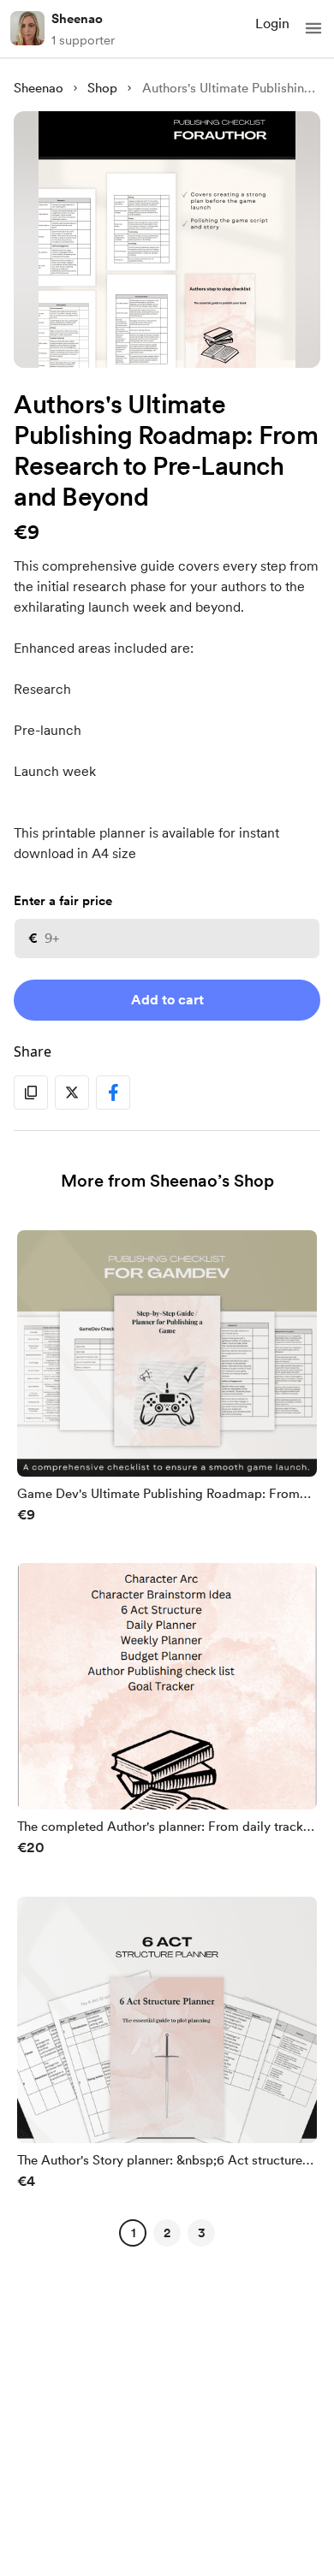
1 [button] (133, 2233)
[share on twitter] (72, 1093)
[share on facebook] (113, 1093)
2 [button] (167, 2233)
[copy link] (31, 1093)
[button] (313, 28)
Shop (102, 88)
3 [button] (202, 2233)
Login (272, 24)
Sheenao (77, 19)
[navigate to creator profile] (27, 28)
